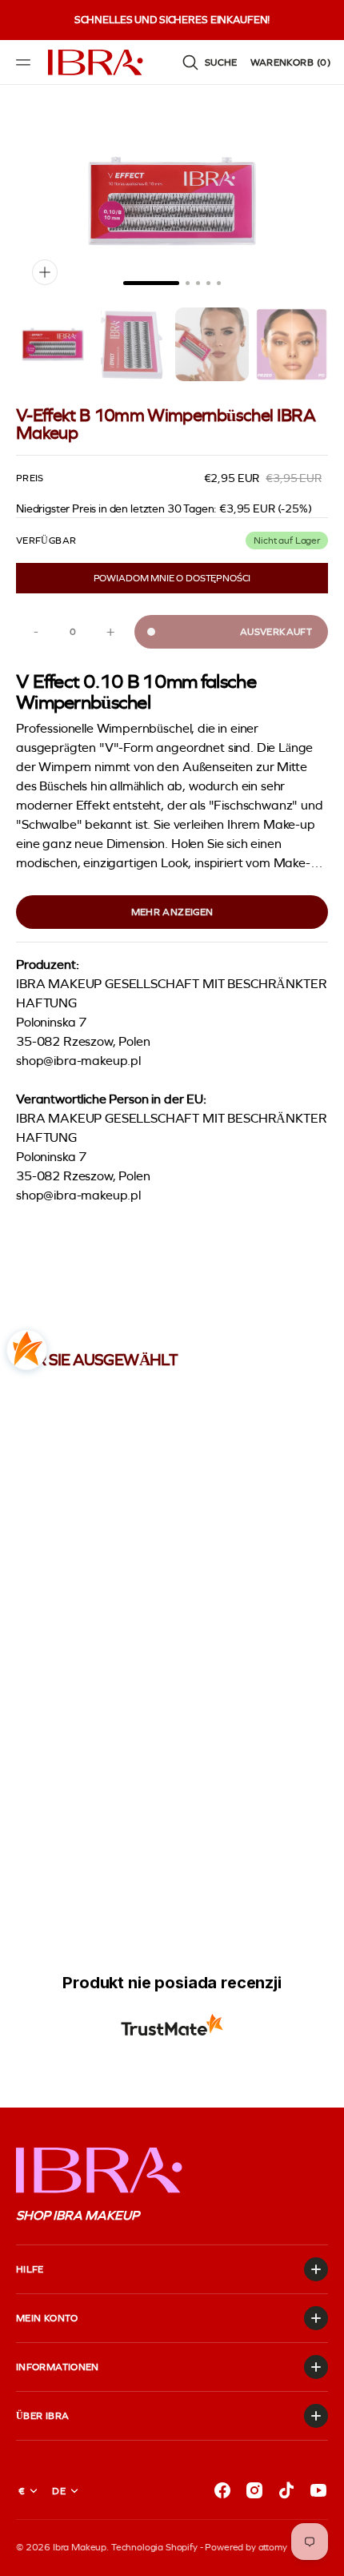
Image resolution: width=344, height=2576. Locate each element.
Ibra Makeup (80, 2547)
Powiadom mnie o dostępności (172, 578)
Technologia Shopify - (157, 2547)
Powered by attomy (246, 2547)
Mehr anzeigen (172, 912)
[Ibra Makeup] (96, 62)
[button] (26, 62)
